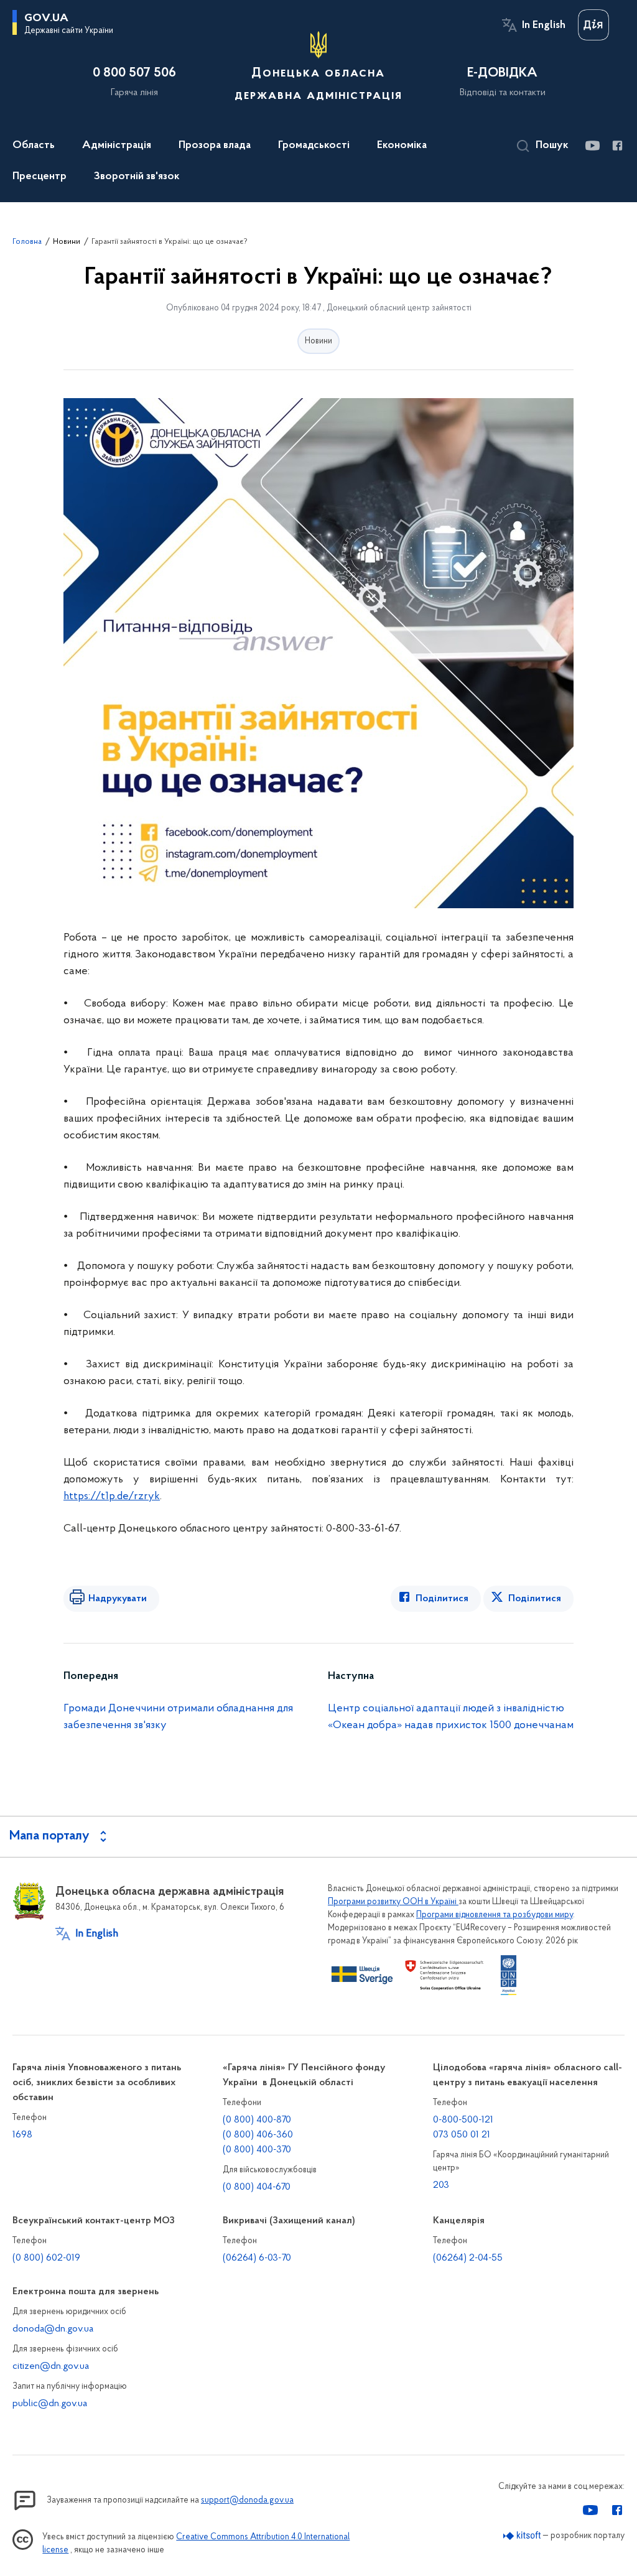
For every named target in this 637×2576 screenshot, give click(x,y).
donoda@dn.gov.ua (53, 2329)
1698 (22, 2135)
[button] (543, 146)
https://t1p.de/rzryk (112, 1497)
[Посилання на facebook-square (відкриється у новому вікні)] (617, 146)
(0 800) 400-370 (257, 2150)
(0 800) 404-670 (257, 2187)
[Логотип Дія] (593, 25)
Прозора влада (215, 146)
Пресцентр (40, 177)
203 (441, 2185)
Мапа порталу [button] (49, 1836)
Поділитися (442, 1599)
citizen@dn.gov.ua (51, 2366)
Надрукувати (118, 1599)
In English (544, 26)
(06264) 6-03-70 (257, 2258)
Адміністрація (117, 146)
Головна (27, 242)
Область (34, 146)
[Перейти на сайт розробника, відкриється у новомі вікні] (522, 2536)
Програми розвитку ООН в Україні (393, 1902)
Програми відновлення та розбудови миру (495, 1915)
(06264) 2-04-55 (468, 2258)
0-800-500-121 (463, 2120)
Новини (67, 242)
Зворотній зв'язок (137, 177)
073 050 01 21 (462, 2135)
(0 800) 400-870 (257, 2120)
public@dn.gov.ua (50, 2404)
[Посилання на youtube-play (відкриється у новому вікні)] (592, 146)
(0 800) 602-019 (46, 2258)
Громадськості (314, 146)
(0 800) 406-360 (258, 2135)
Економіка (402, 146)
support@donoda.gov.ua (247, 2500)
